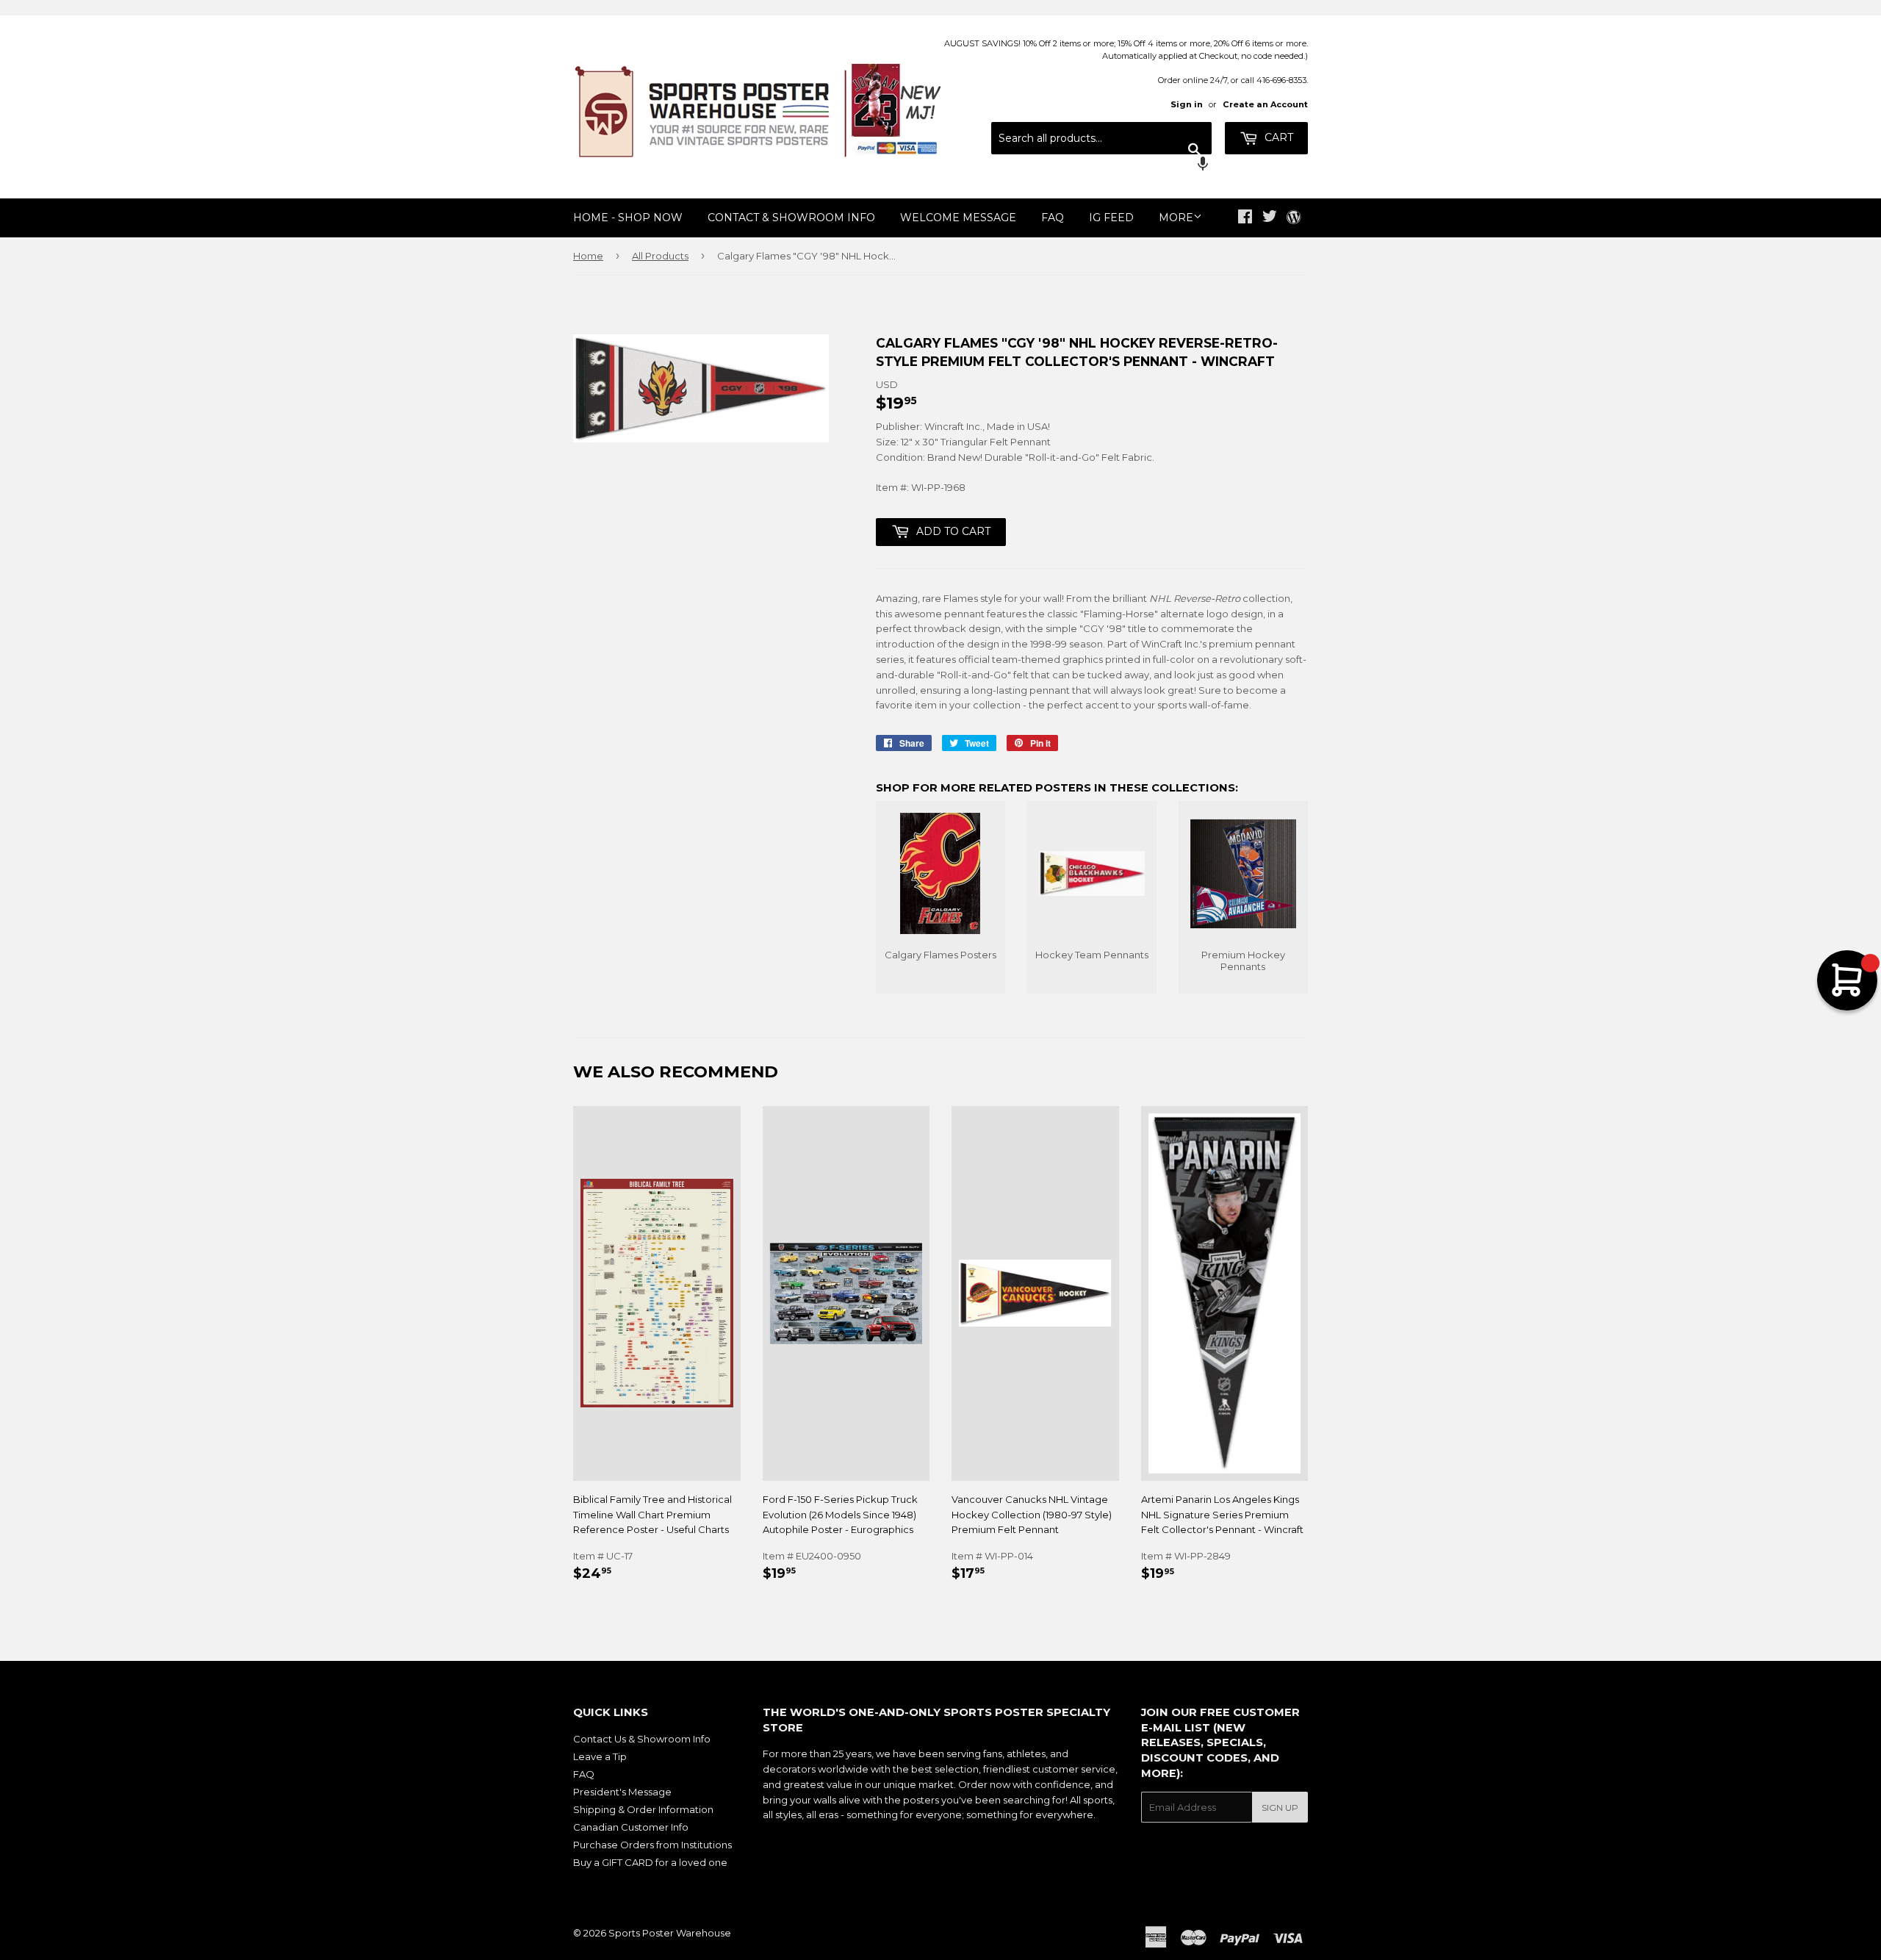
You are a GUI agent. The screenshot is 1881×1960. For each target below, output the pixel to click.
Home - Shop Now (628, 218)
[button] (1101, 165)
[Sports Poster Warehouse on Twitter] (1270, 218)
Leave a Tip (600, 1756)
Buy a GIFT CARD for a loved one (650, 1862)
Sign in (1187, 104)
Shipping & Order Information (643, 1809)
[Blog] (1294, 218)
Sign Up (1280, 1808)
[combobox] (1101, 138)
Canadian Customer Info (631, 1827)
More (1176, 218)
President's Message (622, 1792)
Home (588, 256)
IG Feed (1111, 218)
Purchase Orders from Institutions (652, 1845)
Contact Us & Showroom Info (642, 1739)
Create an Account (1265, 104)
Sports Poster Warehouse (670, 1933)
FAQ (1053, 218)
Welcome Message (958, 218)
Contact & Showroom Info (791, 218)
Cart (1277, 137)
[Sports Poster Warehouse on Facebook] (1245, 218)
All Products (660, 256)
